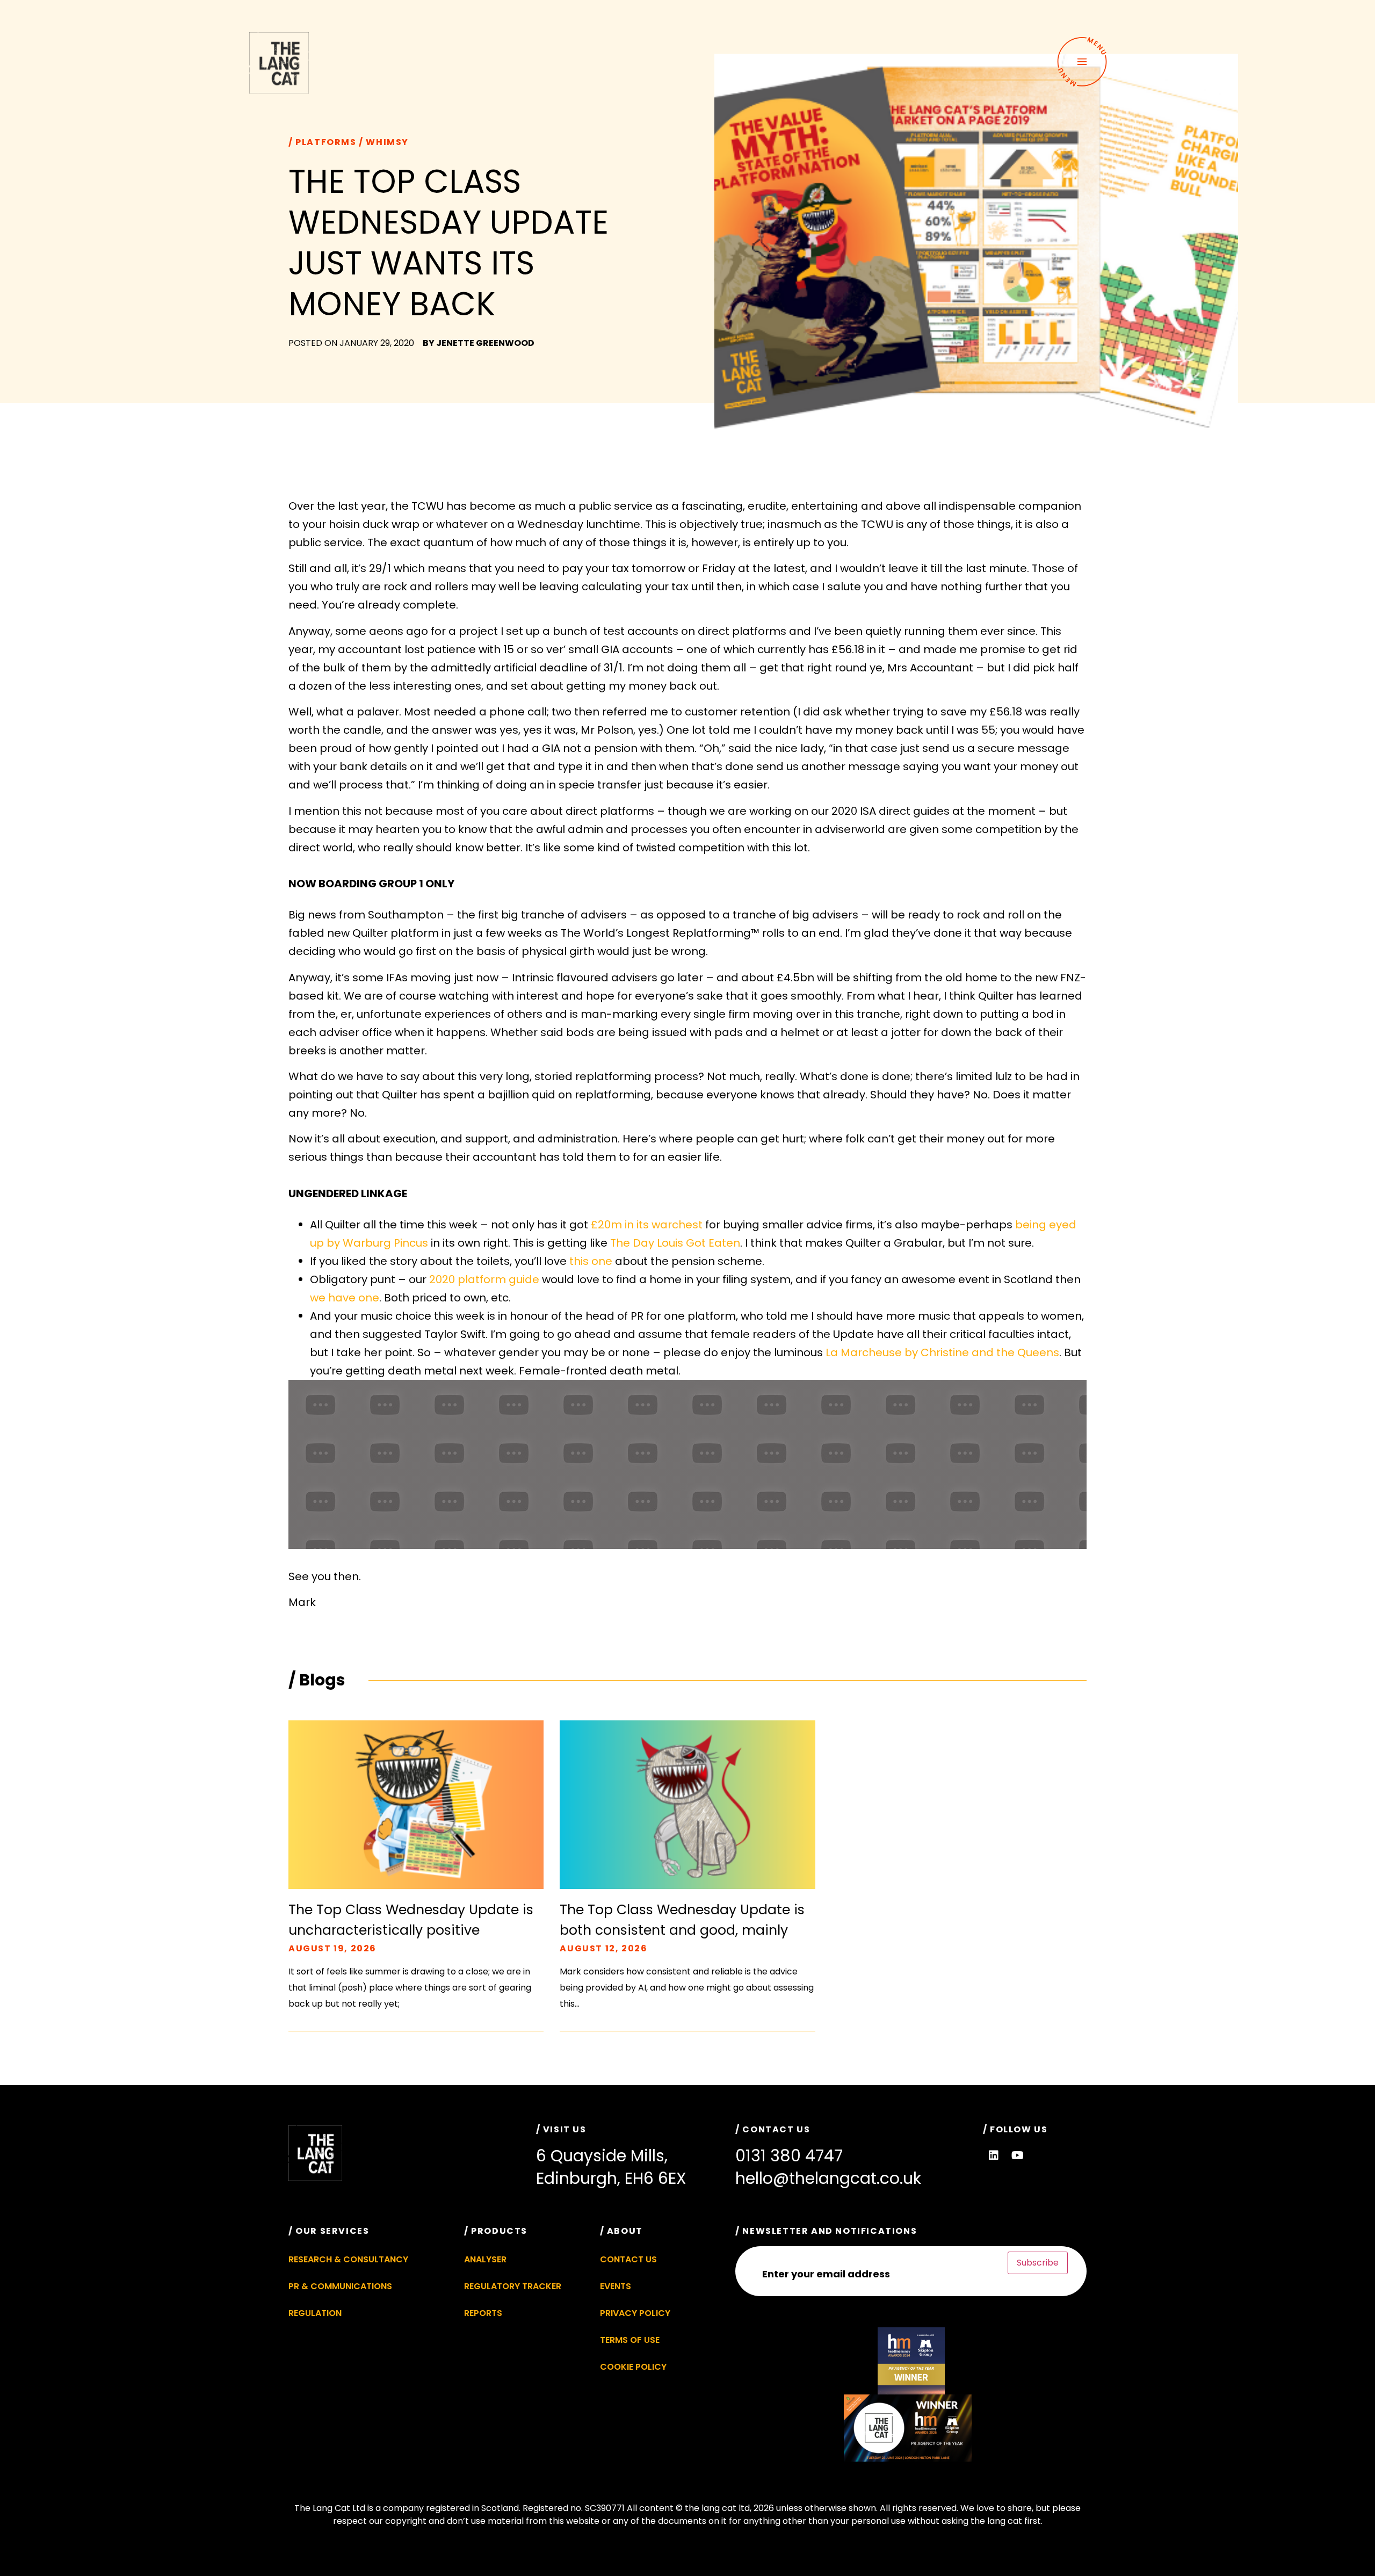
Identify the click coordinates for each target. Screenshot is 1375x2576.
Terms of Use (630, 2340)
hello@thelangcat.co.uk (828, 2178)
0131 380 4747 (789, 2156)
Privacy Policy (635, 2313)
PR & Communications (340, 2286)
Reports (483, 2313)
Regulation (315, 2313)
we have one (345, 1298)
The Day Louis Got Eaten (675, 1243)
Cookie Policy (633, 2367)
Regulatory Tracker (513, 2286)
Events (616, 2286)
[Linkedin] (994, 2155)
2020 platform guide (484, 1279)
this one (591, 1261)
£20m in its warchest (647, 1225)
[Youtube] (1018, 2155)
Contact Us (628, 2259)
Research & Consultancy (348, 2259)
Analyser (485, 2259)
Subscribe (1038, 2263)
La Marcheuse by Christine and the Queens (942, 1352)
